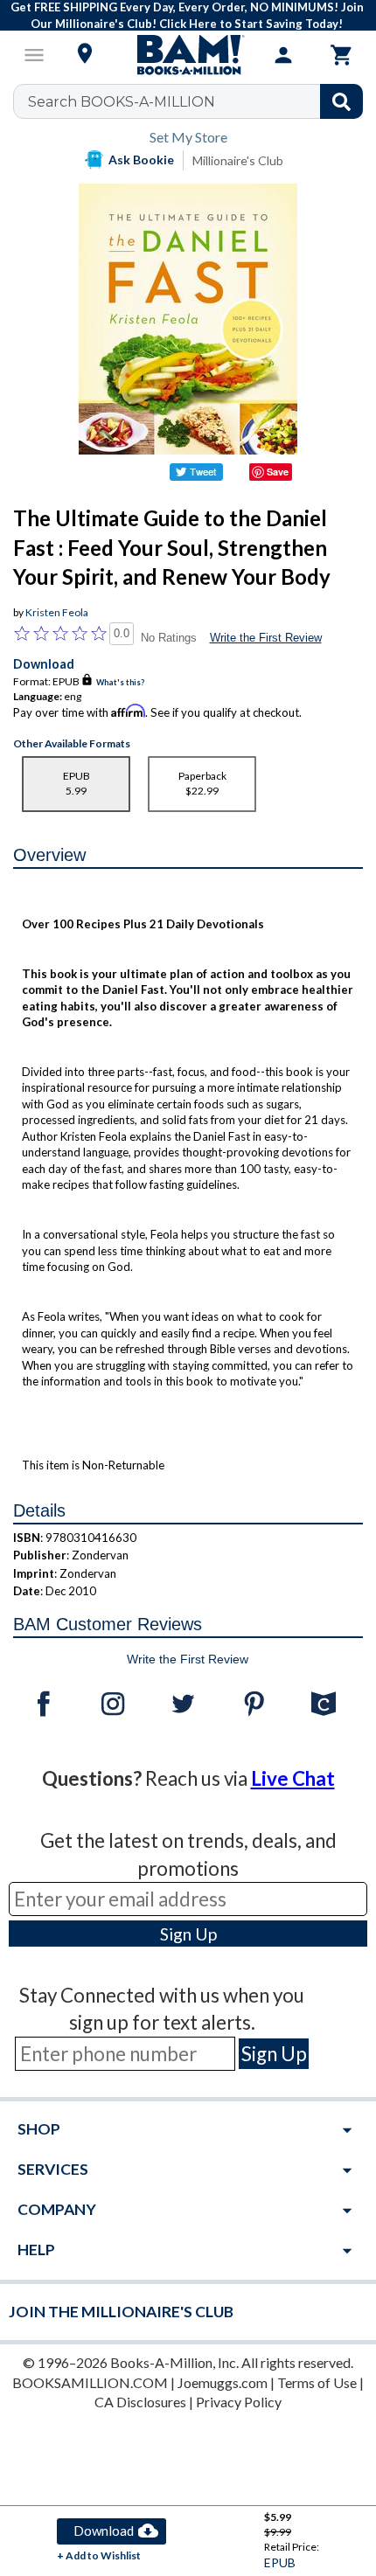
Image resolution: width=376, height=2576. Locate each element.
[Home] (188, 55)
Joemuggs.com (223, 2382)
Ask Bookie (141, 160)
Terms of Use (317, 2382)
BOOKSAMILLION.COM (90, 2382)
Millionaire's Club (238, 160)
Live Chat (293, 1778)
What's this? (120, 682)
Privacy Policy (239, 2402)
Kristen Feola (57, 612)
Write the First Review (266, 638)
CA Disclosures (140, 2402)
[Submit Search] (341, 101)
